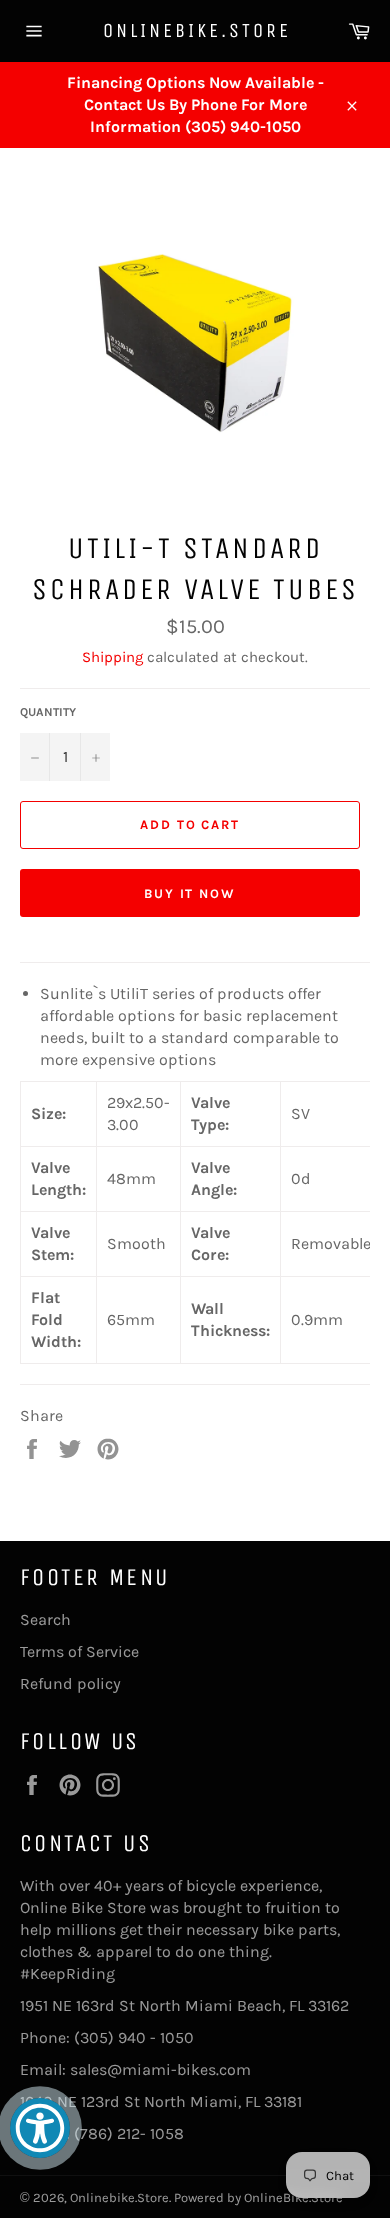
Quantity (48, 712)
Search (45, 1619)
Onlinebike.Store (195, 30)
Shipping (112, 657)
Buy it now (190, 893)
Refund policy (70, 1683)
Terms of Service (79, 1651)
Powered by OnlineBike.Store (258, 2197)
